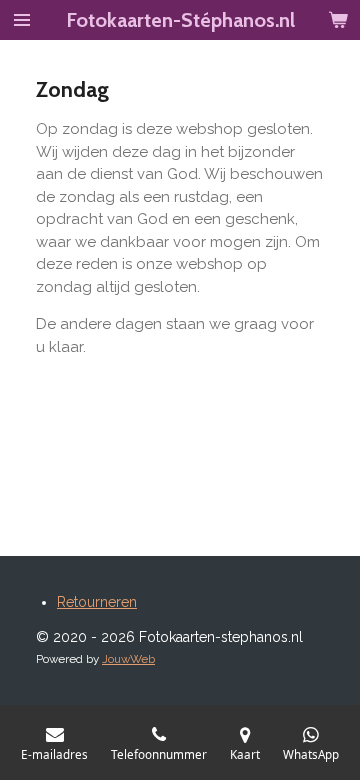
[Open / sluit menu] (22, 20)
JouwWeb (128, 659)
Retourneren (97, 602)
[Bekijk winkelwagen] (338, 20)
